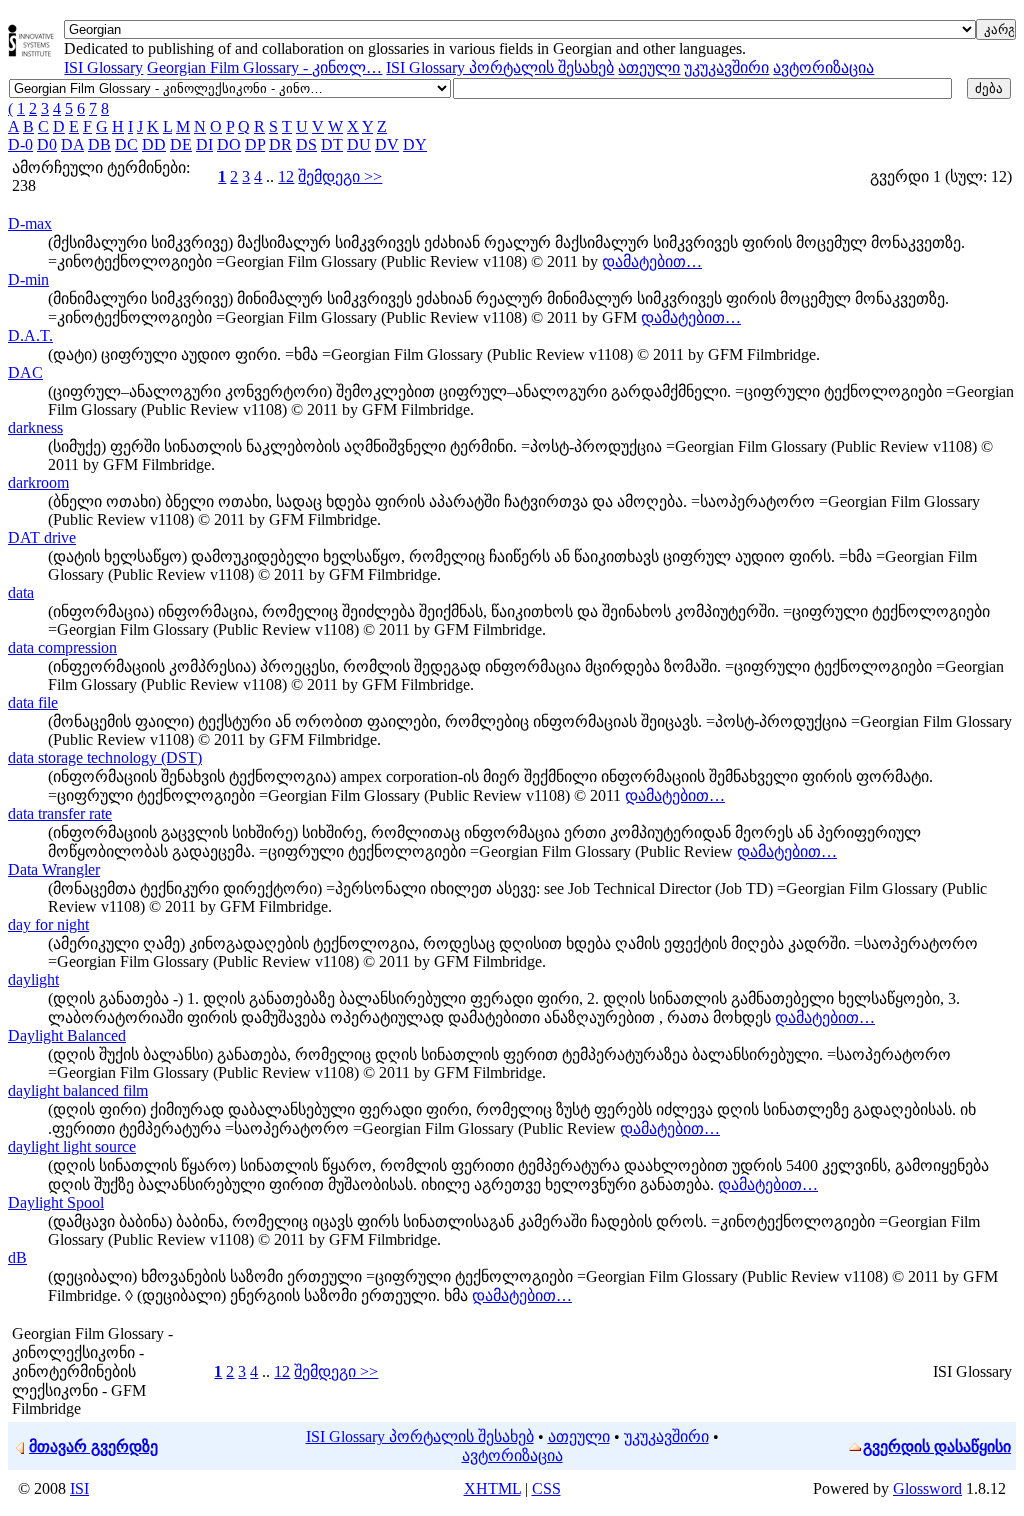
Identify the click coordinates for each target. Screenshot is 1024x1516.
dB (17, 1257)
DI (204, 144)
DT (332, 144)
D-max (30, 223)
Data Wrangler (54, 869)
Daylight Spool (56, 1202)
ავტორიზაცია (823, 67)
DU (359, 144)
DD (154, 144)
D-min (28, 279)
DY (415, 144)
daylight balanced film (78, 1090)
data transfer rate (60, 813)
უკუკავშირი (726, 67)
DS (306, 144)
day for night (48, 924)
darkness (35, 427)
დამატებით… (652, 261)
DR (280, 144)
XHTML (492, 1488)
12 (286, 176)
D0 (47, 144)
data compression (62, 647)
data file (33, 702)
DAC (25, 372)
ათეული (649, 67)
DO (229, 144)
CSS (546, 1488)
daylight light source (72, 1146)
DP (255, 144)
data (21, 592)
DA (72, 144)
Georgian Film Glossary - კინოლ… (264, 67)
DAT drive (42, 537)
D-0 (20, 144)
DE (181, 144)
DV (387, 144)
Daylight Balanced (67, 1035)
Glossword (927, 1488)
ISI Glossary (103, 67)
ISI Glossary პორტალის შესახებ (500, 67)
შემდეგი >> (340, 176)
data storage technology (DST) (105, 757)
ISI (79, 1488)
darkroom (38, 482)
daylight (33, 979)
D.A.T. (30, 335)
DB (99, 144)
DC (126, 144)
